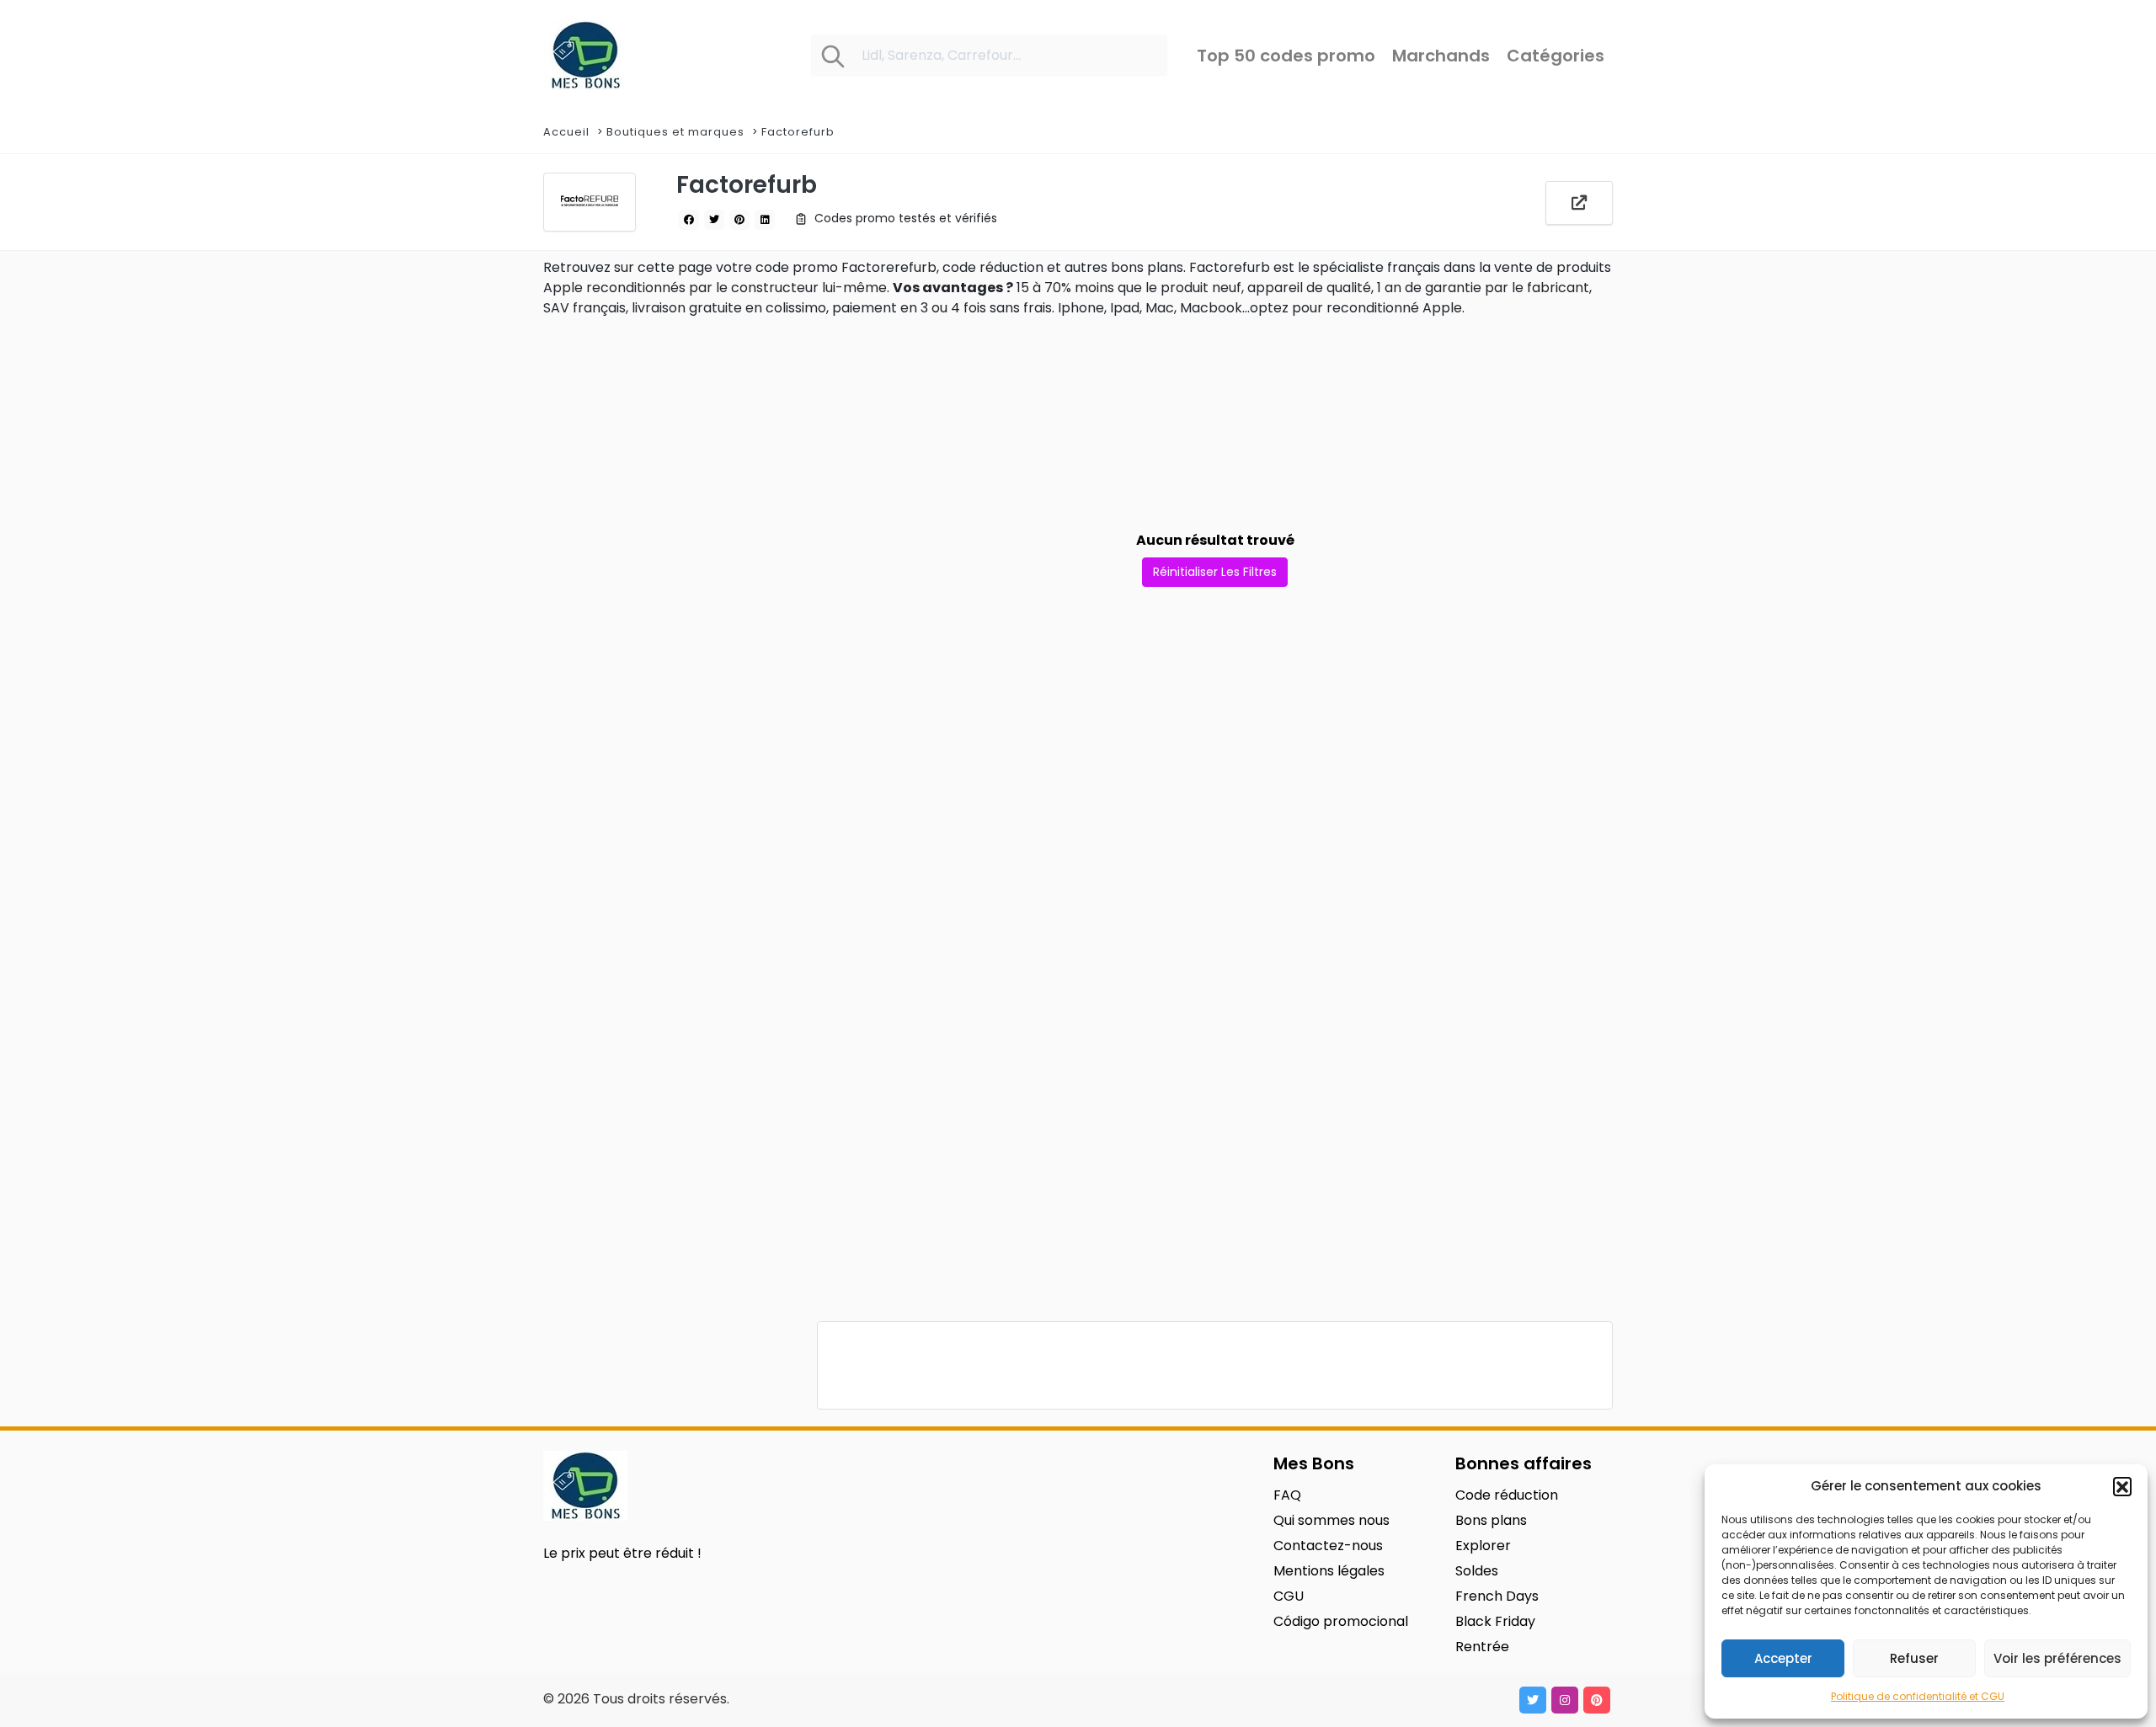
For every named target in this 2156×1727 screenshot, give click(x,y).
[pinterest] (739, 220)
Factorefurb (798, 132)
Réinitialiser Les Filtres (1215, 572)
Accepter (1783, 1658)
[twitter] (714, 220)
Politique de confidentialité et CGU (1918, 1696)
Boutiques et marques (675, 132)
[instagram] (1565, 1700)
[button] (2122, 1486)
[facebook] (689, 220)
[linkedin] (765, 220)
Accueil (566, 132)
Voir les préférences (2057, 1658)
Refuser (1914, 1658)
